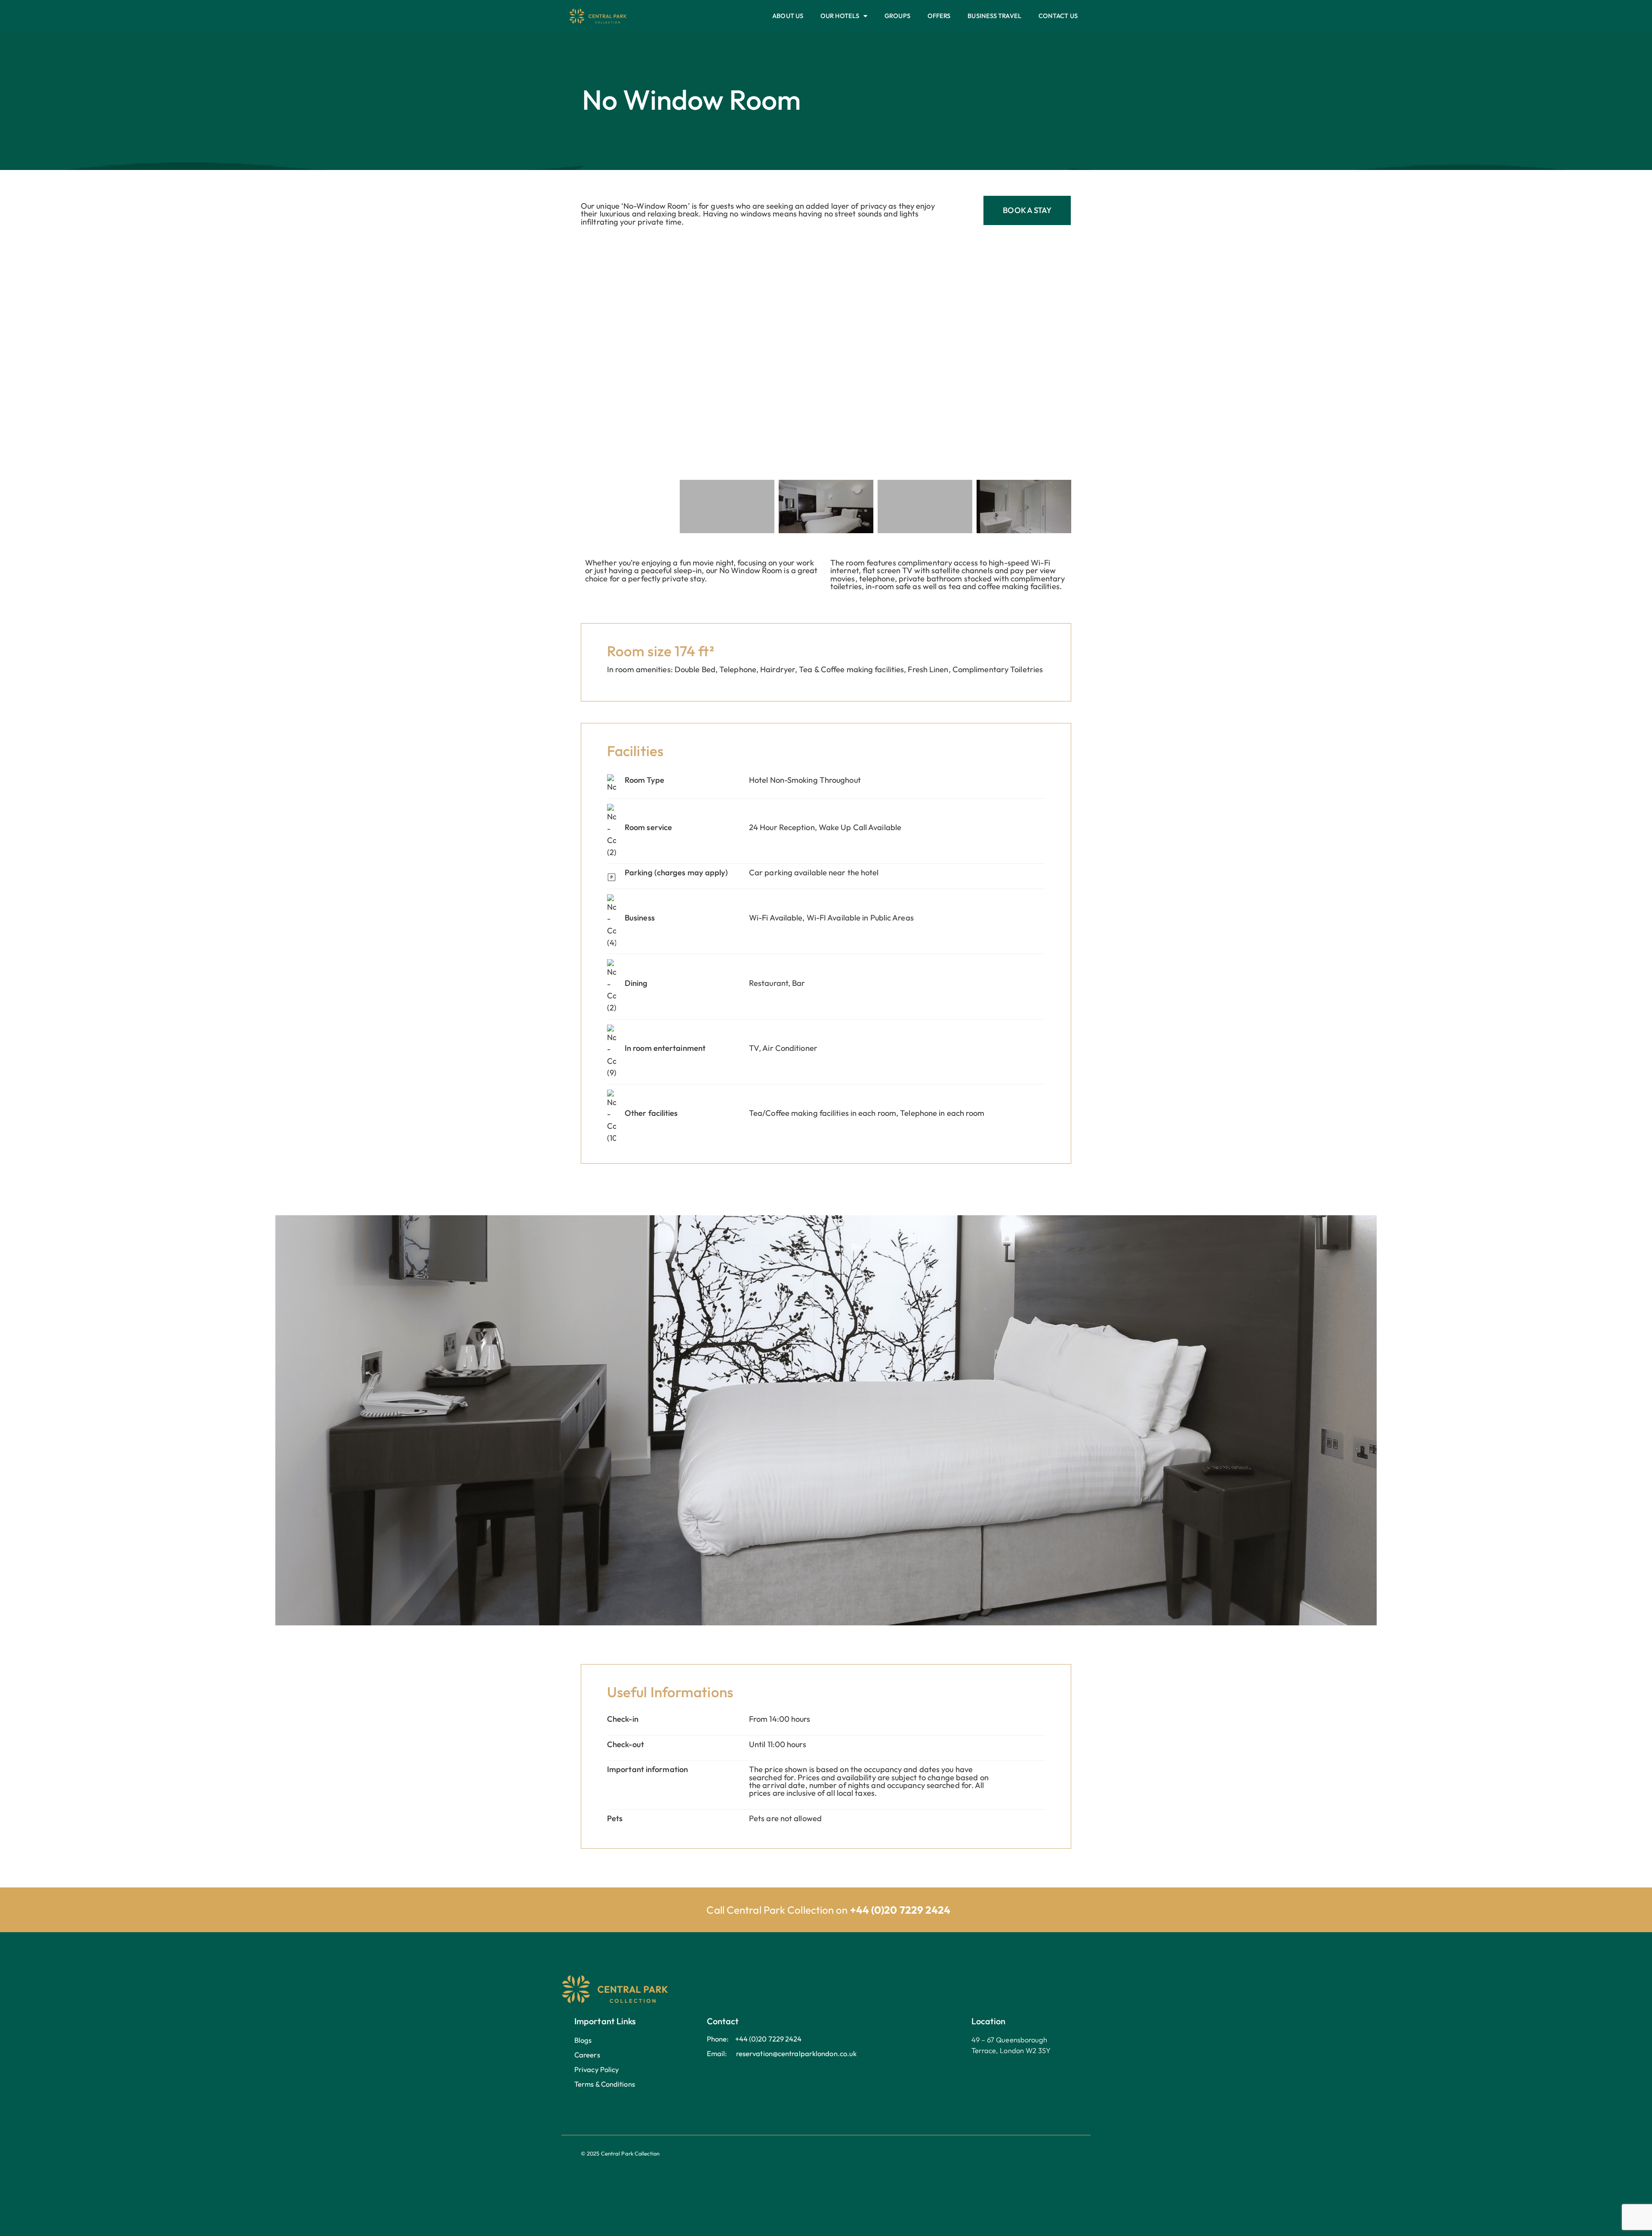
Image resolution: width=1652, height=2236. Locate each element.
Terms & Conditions (605, 2084)
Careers (587, 2055)
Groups (897, 16)
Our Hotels (840, 16)
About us (788, 16)
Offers (939, 16)
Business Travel (994, 16)
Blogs (583, 2040)
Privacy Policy (597, 2069)
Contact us (1058, 16)
